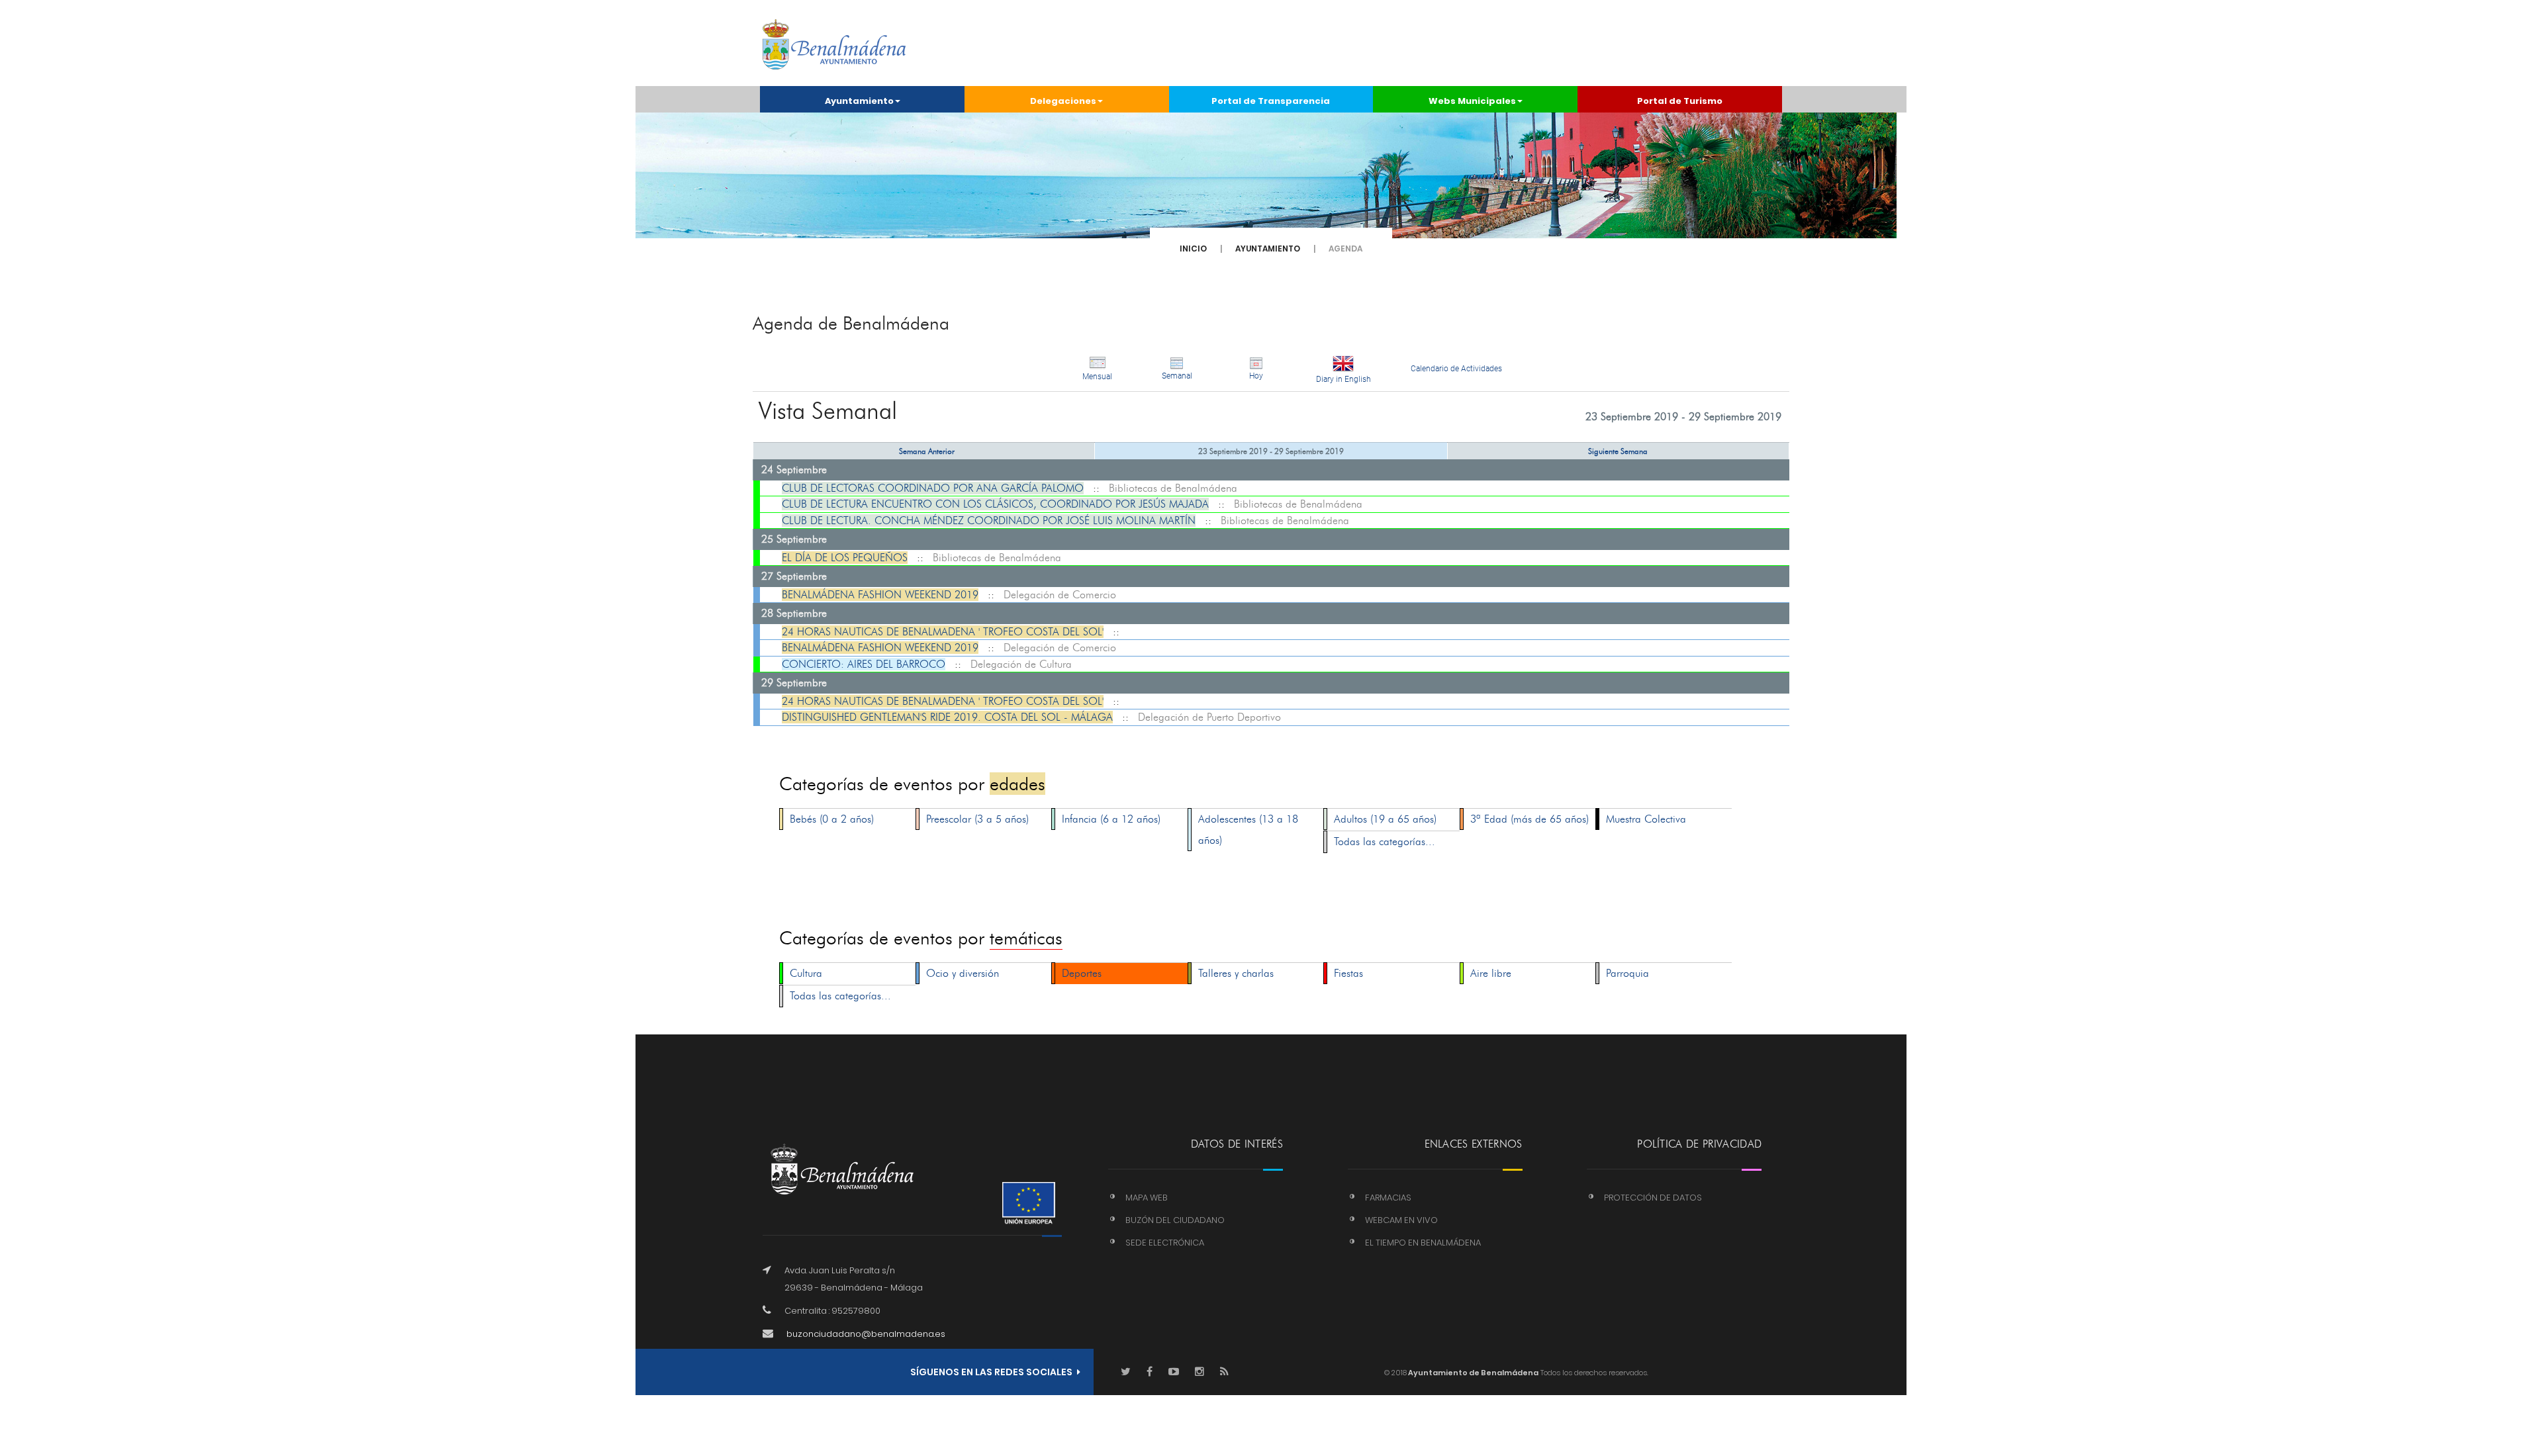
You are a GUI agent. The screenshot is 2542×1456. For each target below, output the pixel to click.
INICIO (1193, 249)
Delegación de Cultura (1021, 664)
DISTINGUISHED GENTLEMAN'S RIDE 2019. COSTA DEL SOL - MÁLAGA (947, 717)
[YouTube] (1174, 1372)
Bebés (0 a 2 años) (832, 819)
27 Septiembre (794, 576)
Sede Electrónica (1165, 1243)
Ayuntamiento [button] (859, 101)
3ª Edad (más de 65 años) (1530, 819)
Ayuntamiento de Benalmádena (1473, 1373)
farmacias (1388, 1198)
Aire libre (1491, 973)
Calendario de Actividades (1456, 369)
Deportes (1082, 973)
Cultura (806, 973)
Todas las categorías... (1385, 842)
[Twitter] (1126, 1372)
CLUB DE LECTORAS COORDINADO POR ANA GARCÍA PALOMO (933, 488)
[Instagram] (1200, 1372)
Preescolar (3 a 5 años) (977, 819)
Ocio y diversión (963, 973)
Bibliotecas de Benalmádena (1173, 488)
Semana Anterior (927, 451)
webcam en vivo (1401, 1220)
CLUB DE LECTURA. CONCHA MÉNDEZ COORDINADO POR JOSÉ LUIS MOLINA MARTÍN (989, 521)
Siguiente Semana (1618, 451)
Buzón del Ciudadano (1175, 1220)
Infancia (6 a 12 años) (1111, 819)
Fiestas (1348, 973)
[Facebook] (1150, 1372)
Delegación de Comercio (1060, 595)
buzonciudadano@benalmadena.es (866, 1334)
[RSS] (1224, 1372)
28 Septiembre (794, 613)
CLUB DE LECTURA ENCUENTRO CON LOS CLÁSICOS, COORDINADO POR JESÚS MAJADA (995, 504)
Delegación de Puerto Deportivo (1209, 717)
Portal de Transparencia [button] (1271, 101)
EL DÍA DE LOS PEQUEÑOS (845, 558)
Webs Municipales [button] (1472, 101)
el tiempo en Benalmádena (1423, 1243)
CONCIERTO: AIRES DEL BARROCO (864, 664)
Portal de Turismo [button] (1680, 101)
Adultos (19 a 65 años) (1385, 819)
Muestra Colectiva (1646, 819)
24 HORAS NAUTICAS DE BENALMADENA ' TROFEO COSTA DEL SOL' (943, 632)
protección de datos (1653, 1198)
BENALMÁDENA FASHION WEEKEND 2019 (880, 595)
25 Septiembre (794, 539)
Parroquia (1627, 973)
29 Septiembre (794, 683)
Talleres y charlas (1236, 973)
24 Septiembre (794, 470)
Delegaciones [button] (1063, 101)
